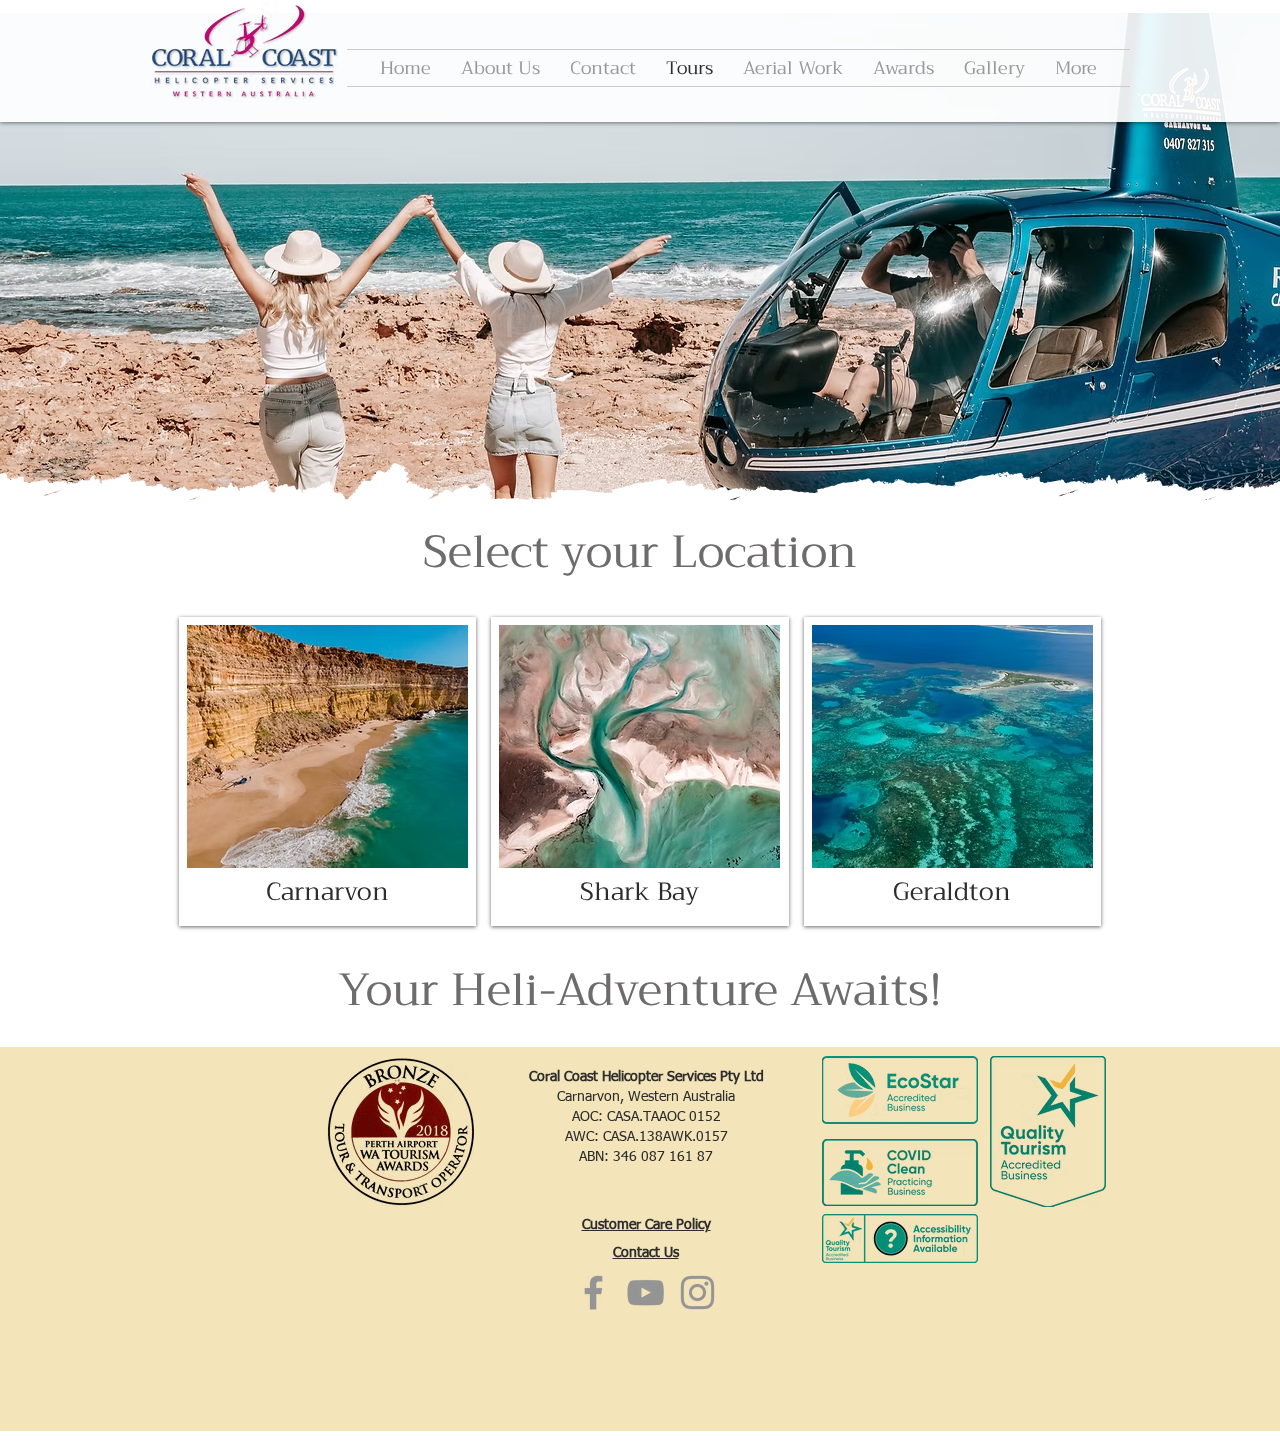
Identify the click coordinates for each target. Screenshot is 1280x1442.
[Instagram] (697, 1292)
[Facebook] (593, 1292)
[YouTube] (645, 1292)
